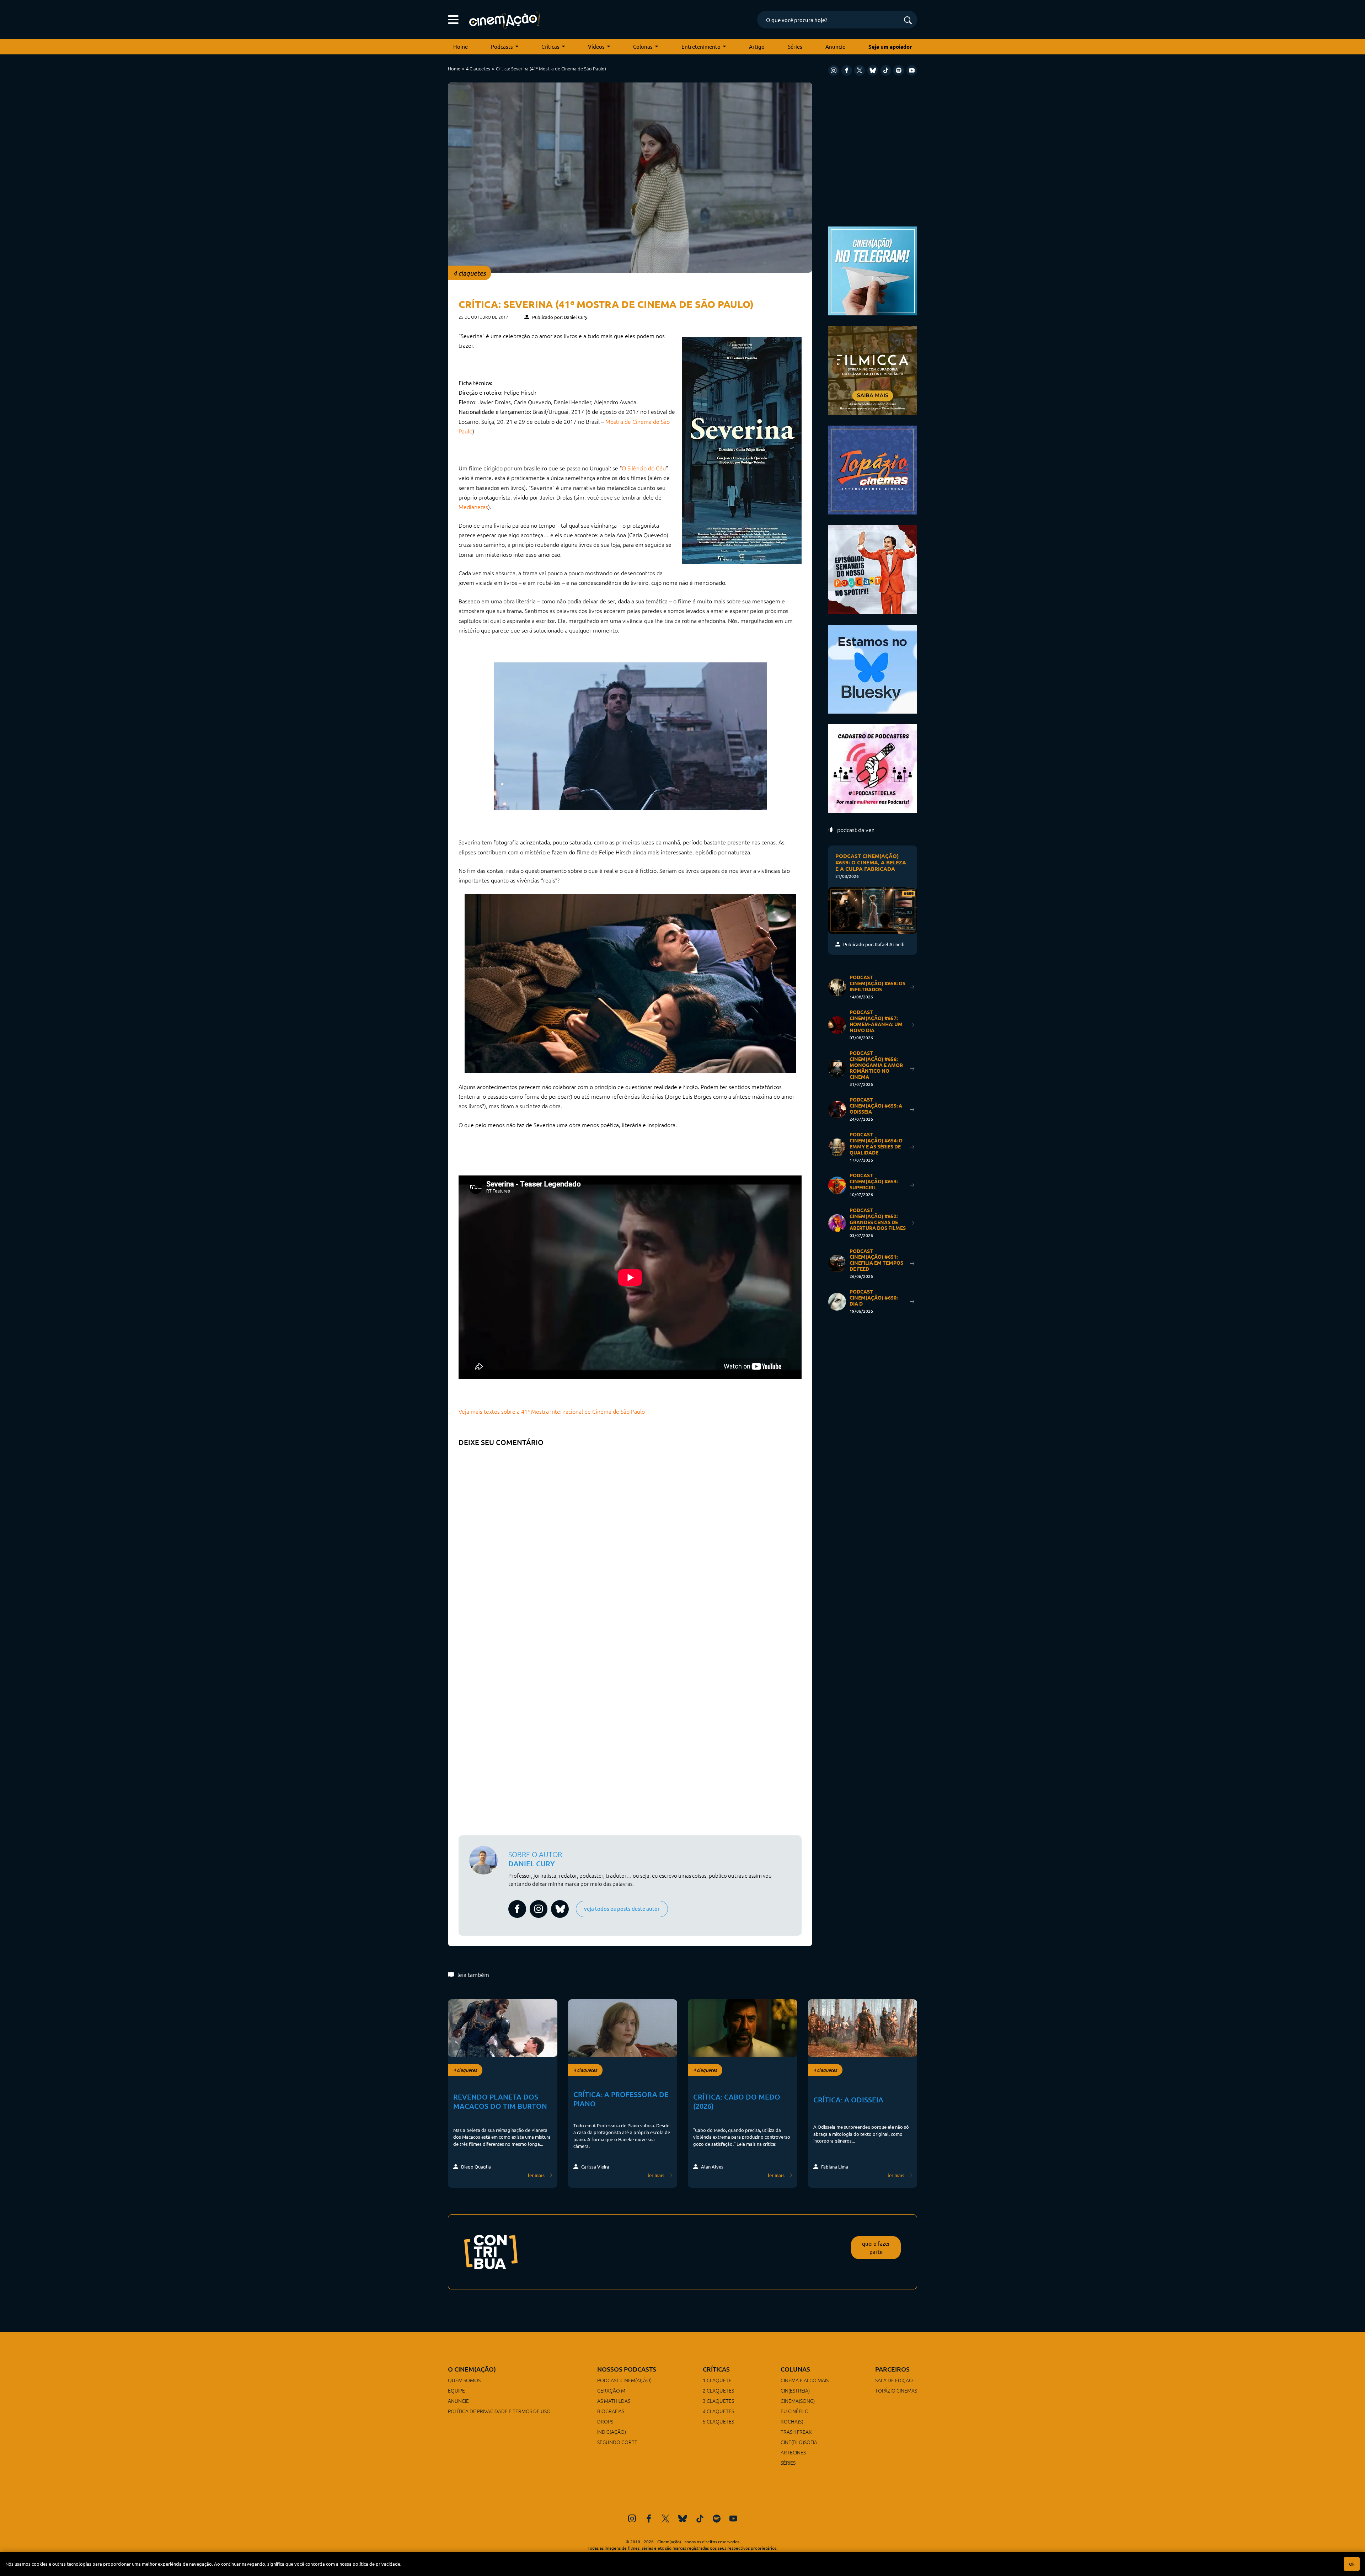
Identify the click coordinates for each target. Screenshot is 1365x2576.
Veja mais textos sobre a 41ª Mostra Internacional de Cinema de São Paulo (552, 1411)
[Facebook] (847, 70)
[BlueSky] (873, 70)
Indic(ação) (612, 2432)
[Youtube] (912, 70)
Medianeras (473, 507)
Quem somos (464, 2380)
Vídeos (596, 46)
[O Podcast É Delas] (873, 768)
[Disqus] (630, 1539)
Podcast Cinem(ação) (624, 2380)
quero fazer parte (876, 2247)
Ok (1352, 2564)
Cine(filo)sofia (799, 2442)
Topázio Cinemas (896, 2390)
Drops (605, 2421)
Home (461, 46)
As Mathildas (614, 2401)
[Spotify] (899, 70)
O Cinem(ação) (472, 2369)
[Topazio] (873, 469)
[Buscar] (908, 21)
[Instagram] (834, 70)
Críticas (550, 46)
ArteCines (793, 2452)
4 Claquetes (478, 68)
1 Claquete (717, 2380)
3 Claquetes (718, 2401)
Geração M (611, 2390)
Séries (795, 46)
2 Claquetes (718, 2390)
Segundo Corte (617, 2442)
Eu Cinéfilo (795, 2411)
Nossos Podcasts (627, 2369)
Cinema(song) (798, 2401)
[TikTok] (886, 70)
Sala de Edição (894, 2380)
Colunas (643, 46)
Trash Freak (796, 2432)
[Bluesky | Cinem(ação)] (873, 668)
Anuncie (835, 46)
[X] (860, 70)
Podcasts (502, 46)
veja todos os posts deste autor (622, 1908)
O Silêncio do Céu (644, 468)
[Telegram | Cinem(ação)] (873, 270)
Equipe (456, 2390)
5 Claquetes (718, 2421)
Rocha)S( (792, 2421)
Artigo (757, 46)
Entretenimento (701, 46)
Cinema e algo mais (805, 2380)
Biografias (611, 2411)
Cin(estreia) (795, 2390)
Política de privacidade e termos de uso (499, 2411)
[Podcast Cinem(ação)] (873, 569)
